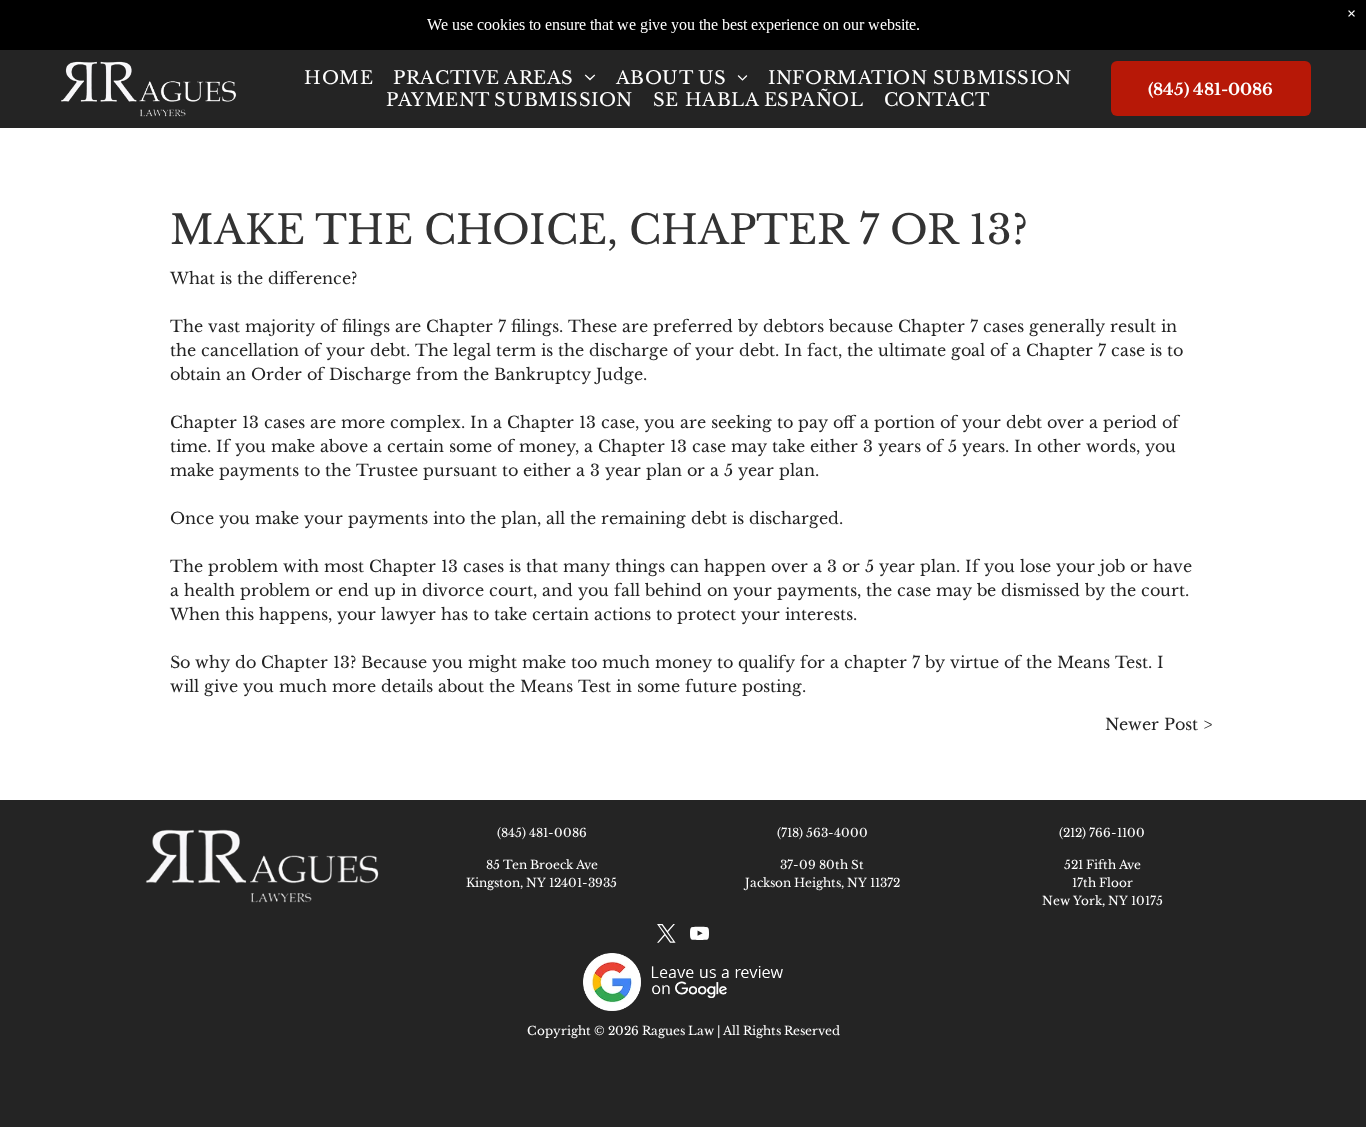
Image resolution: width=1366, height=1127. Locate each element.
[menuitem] (338, 78)
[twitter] (666, 936)
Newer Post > (1158, 724)
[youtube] (699, 936)
